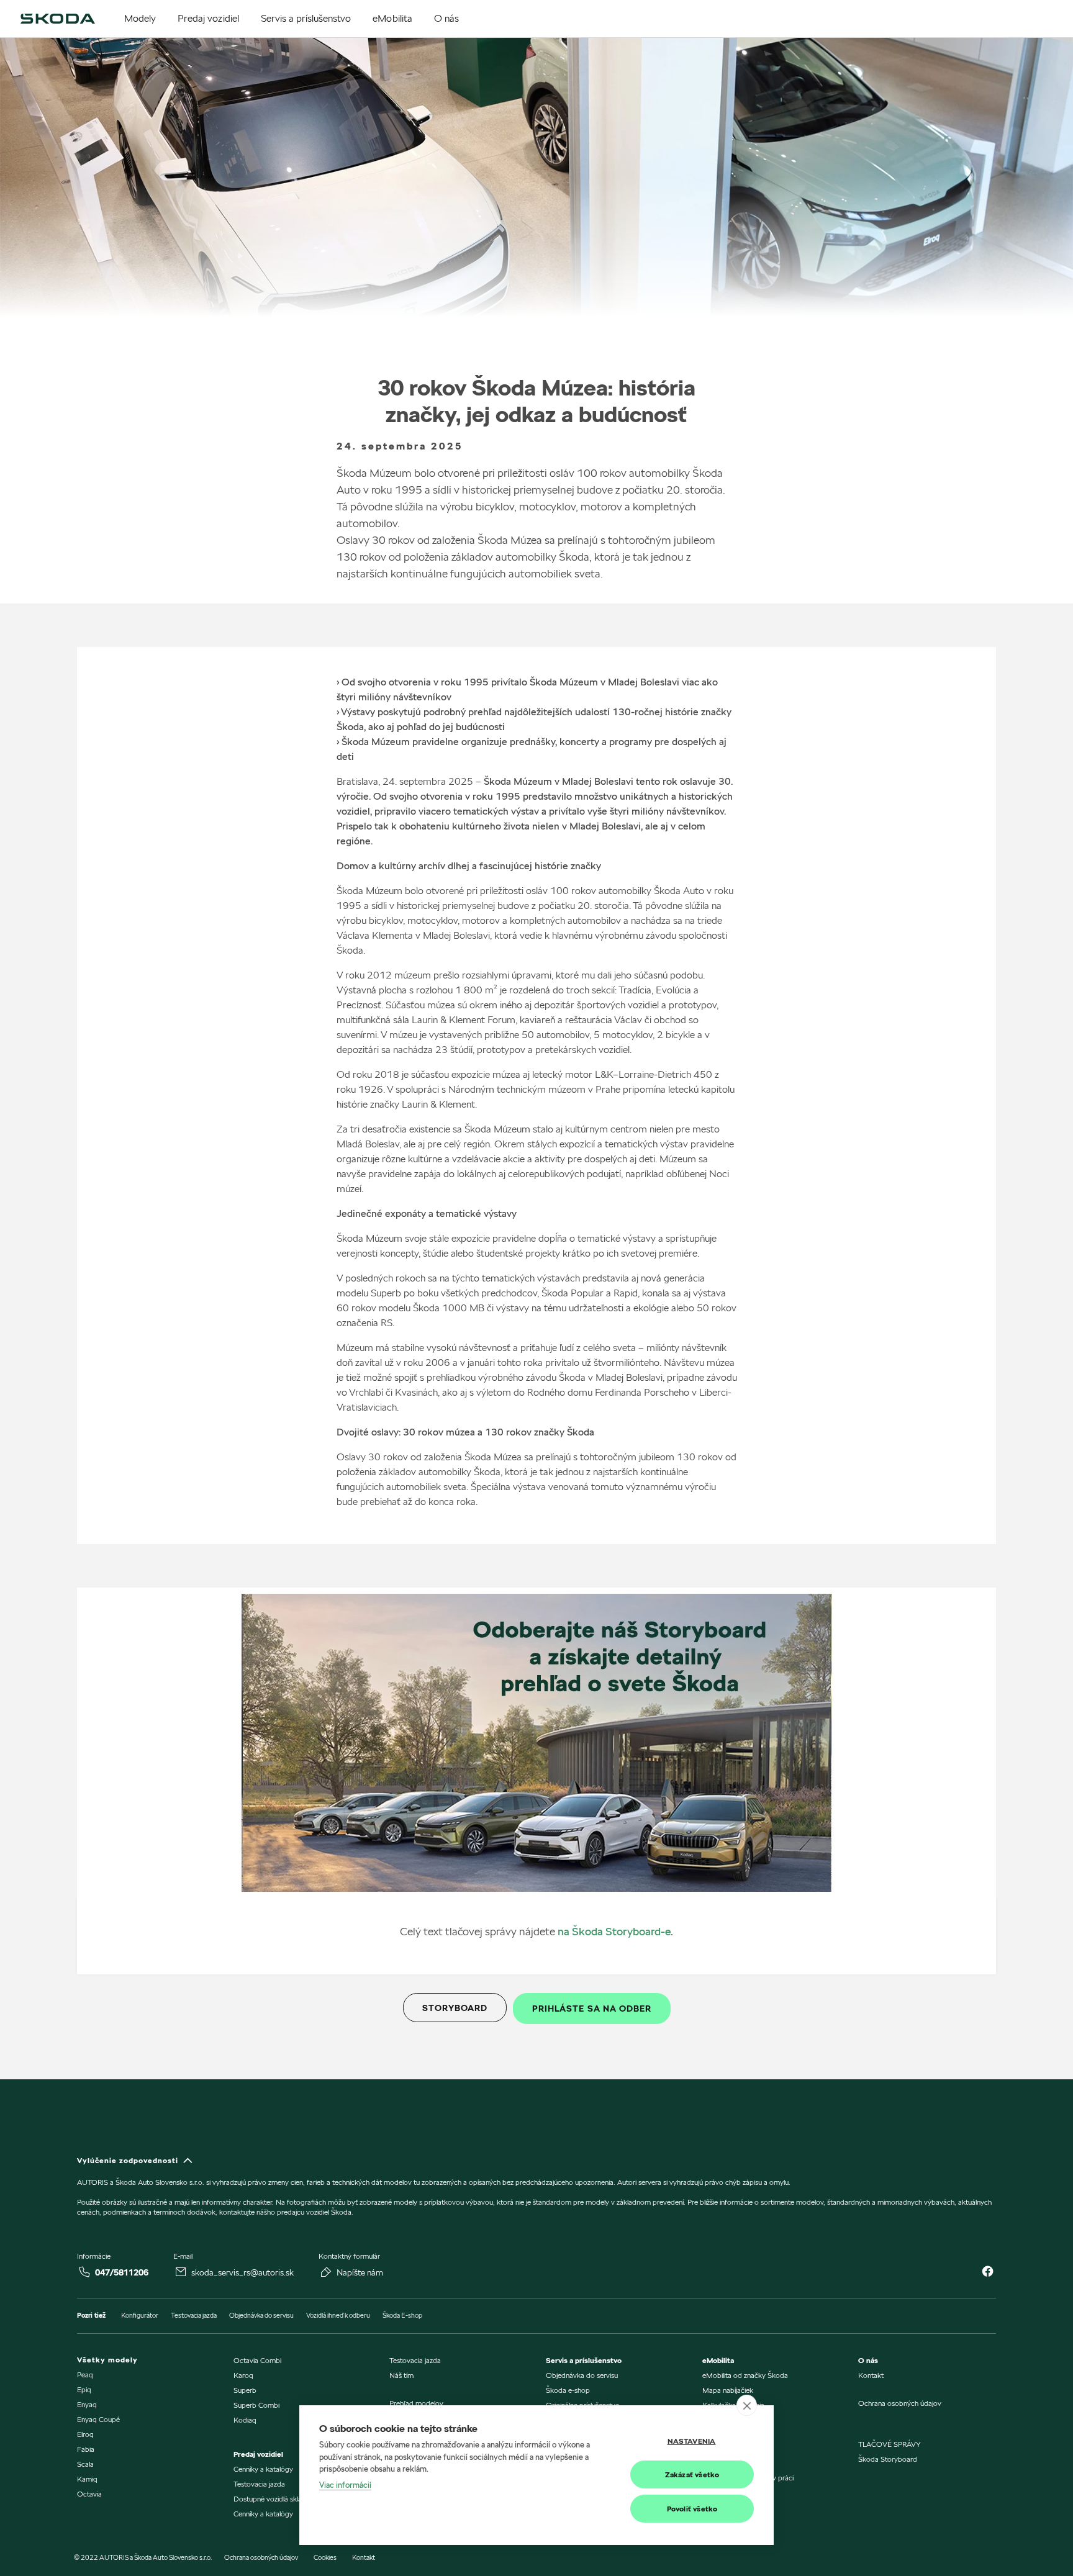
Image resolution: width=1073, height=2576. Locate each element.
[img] (58, 19)
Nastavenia (692, 2441)
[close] (747, 2405)
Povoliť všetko (692, 2509)
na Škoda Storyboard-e (614, 1931)
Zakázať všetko (692, 2474)
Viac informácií (345, 2485)
